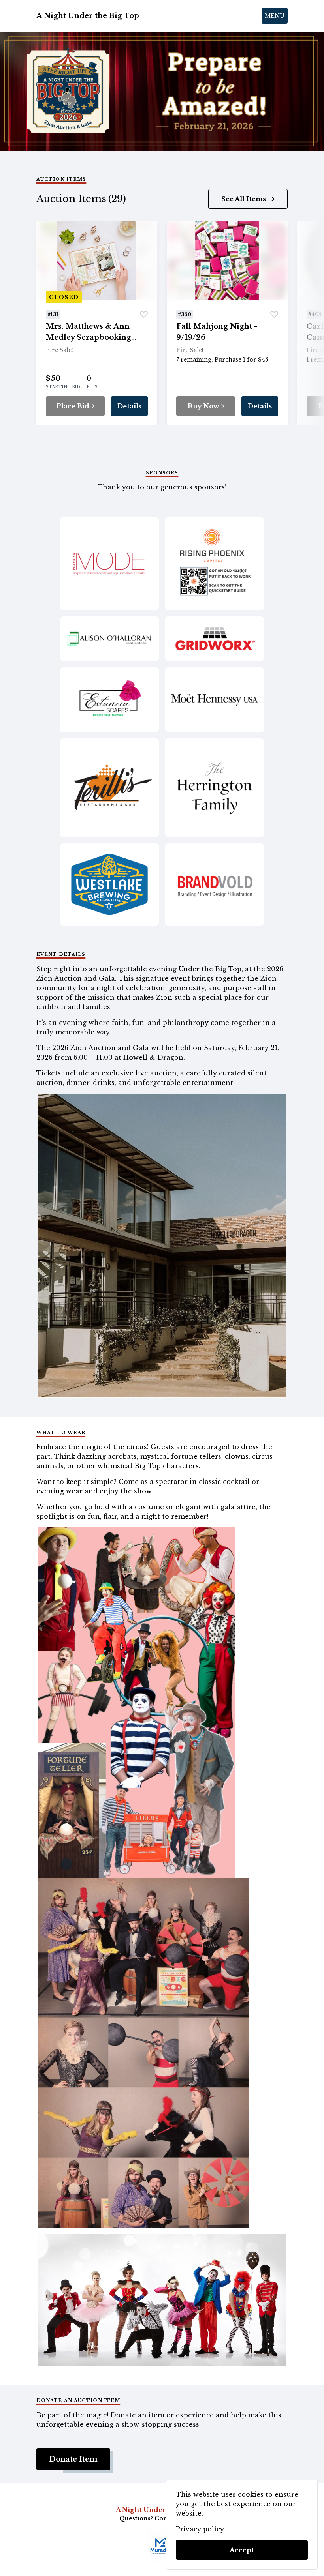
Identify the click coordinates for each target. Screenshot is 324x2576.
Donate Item (73, 2459)
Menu (275, 16)
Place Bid (74, 406)
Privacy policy (200, 2529)
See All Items (244, 199)
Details (129, 406)
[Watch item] (144, 315)
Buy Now (204, 406)
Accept (242, 2550)
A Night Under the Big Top (88, 16)
